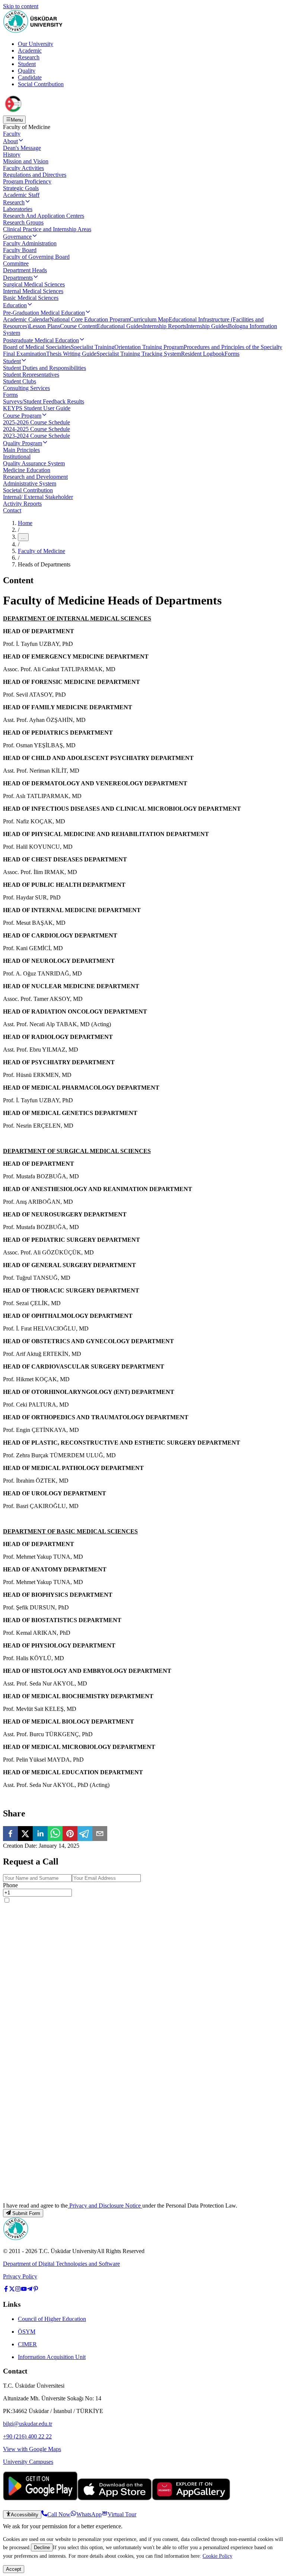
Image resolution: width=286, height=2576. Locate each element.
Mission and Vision (26, 161)
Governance (17, 237)
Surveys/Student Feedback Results (44, 401)
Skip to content (21, 6)
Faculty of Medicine (42, 551)
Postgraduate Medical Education (41, 340)
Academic (30, 51)
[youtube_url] (24, 2290)
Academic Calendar (26, 319)
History (12, 155)
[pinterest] (70, 1834)
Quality (27, 71)
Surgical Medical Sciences (34, 284)
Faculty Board (20, 250)
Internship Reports (165, 326)
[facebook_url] (6, 2290)
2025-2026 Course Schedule (36, 422)
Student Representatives (31, 375)
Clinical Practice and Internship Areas (47, 229)
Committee (16, 263)
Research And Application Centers (44, 216)
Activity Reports (22, 504)
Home (25, 523)
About (10, 141)
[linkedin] (40, 1834)
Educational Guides (120, 326)
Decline (42, 2547)
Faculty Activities (23, 168)
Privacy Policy (20, 2276)
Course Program (22, 416)
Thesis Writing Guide (71, 354)
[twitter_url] (12, 2290)
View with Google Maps (32, 2449)
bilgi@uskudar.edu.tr (28, 2424)
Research (29, 57)
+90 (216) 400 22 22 (27, 2436)
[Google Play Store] (40, 2498)
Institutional (17, 457)
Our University (36, 44)
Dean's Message (22, 148)
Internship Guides (207, 326)
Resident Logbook (203, 354)
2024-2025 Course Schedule (36, 429)
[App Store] (115, 2498)
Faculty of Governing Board (36, 257)
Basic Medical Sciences (31, 298)
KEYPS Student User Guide (37, 408)
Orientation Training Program (149, 347)
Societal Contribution (28, 490)
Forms (232, 354)
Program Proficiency (27, 181)
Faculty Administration (30, 243)
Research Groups (23, 222)
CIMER (27, 2344)
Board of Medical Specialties (37, 347)
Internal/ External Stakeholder (38, 497)
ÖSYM (27, 2332)
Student (27, 64)
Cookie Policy (217, 2556)
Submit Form (26, 2213)
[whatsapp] (55, 1834)
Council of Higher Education (52, 2319)
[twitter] (25, 1834)
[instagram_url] (18, 2290)
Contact (12, 510)
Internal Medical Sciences (33, 291)
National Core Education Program (90, 319)
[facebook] (10, 1834)
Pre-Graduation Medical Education (44, 313)
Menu (17, 120)
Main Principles (21, 450)
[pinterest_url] (36, 2290)
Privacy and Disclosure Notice (105, 2206)
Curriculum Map (149, 319)
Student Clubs (20, 381)
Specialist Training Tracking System (139, 354)
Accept (14, 2569)
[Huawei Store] (191, 2498)
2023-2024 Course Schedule (36, 436)
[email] (100, 1834)
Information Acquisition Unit (52, 2357)
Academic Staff (21, 195)
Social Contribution (41, 84)
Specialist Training (93, 347)
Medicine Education (27, 470)
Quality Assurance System (34, 463)
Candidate (30, 77)
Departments (18, 278)
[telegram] (85, 1834)
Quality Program (23, 443)
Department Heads (25, 270)
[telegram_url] (30, 2290)
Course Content (78, 326)
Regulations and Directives (35, 175)
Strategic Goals (21, 188)
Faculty (12, 134)
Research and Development (35, 477)
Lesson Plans (45, 326)
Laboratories (18, 209)
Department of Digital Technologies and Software (61, 2264)
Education (15, 305)
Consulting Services (26, 388)
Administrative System (30, 483)
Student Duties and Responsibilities (45, 368)
